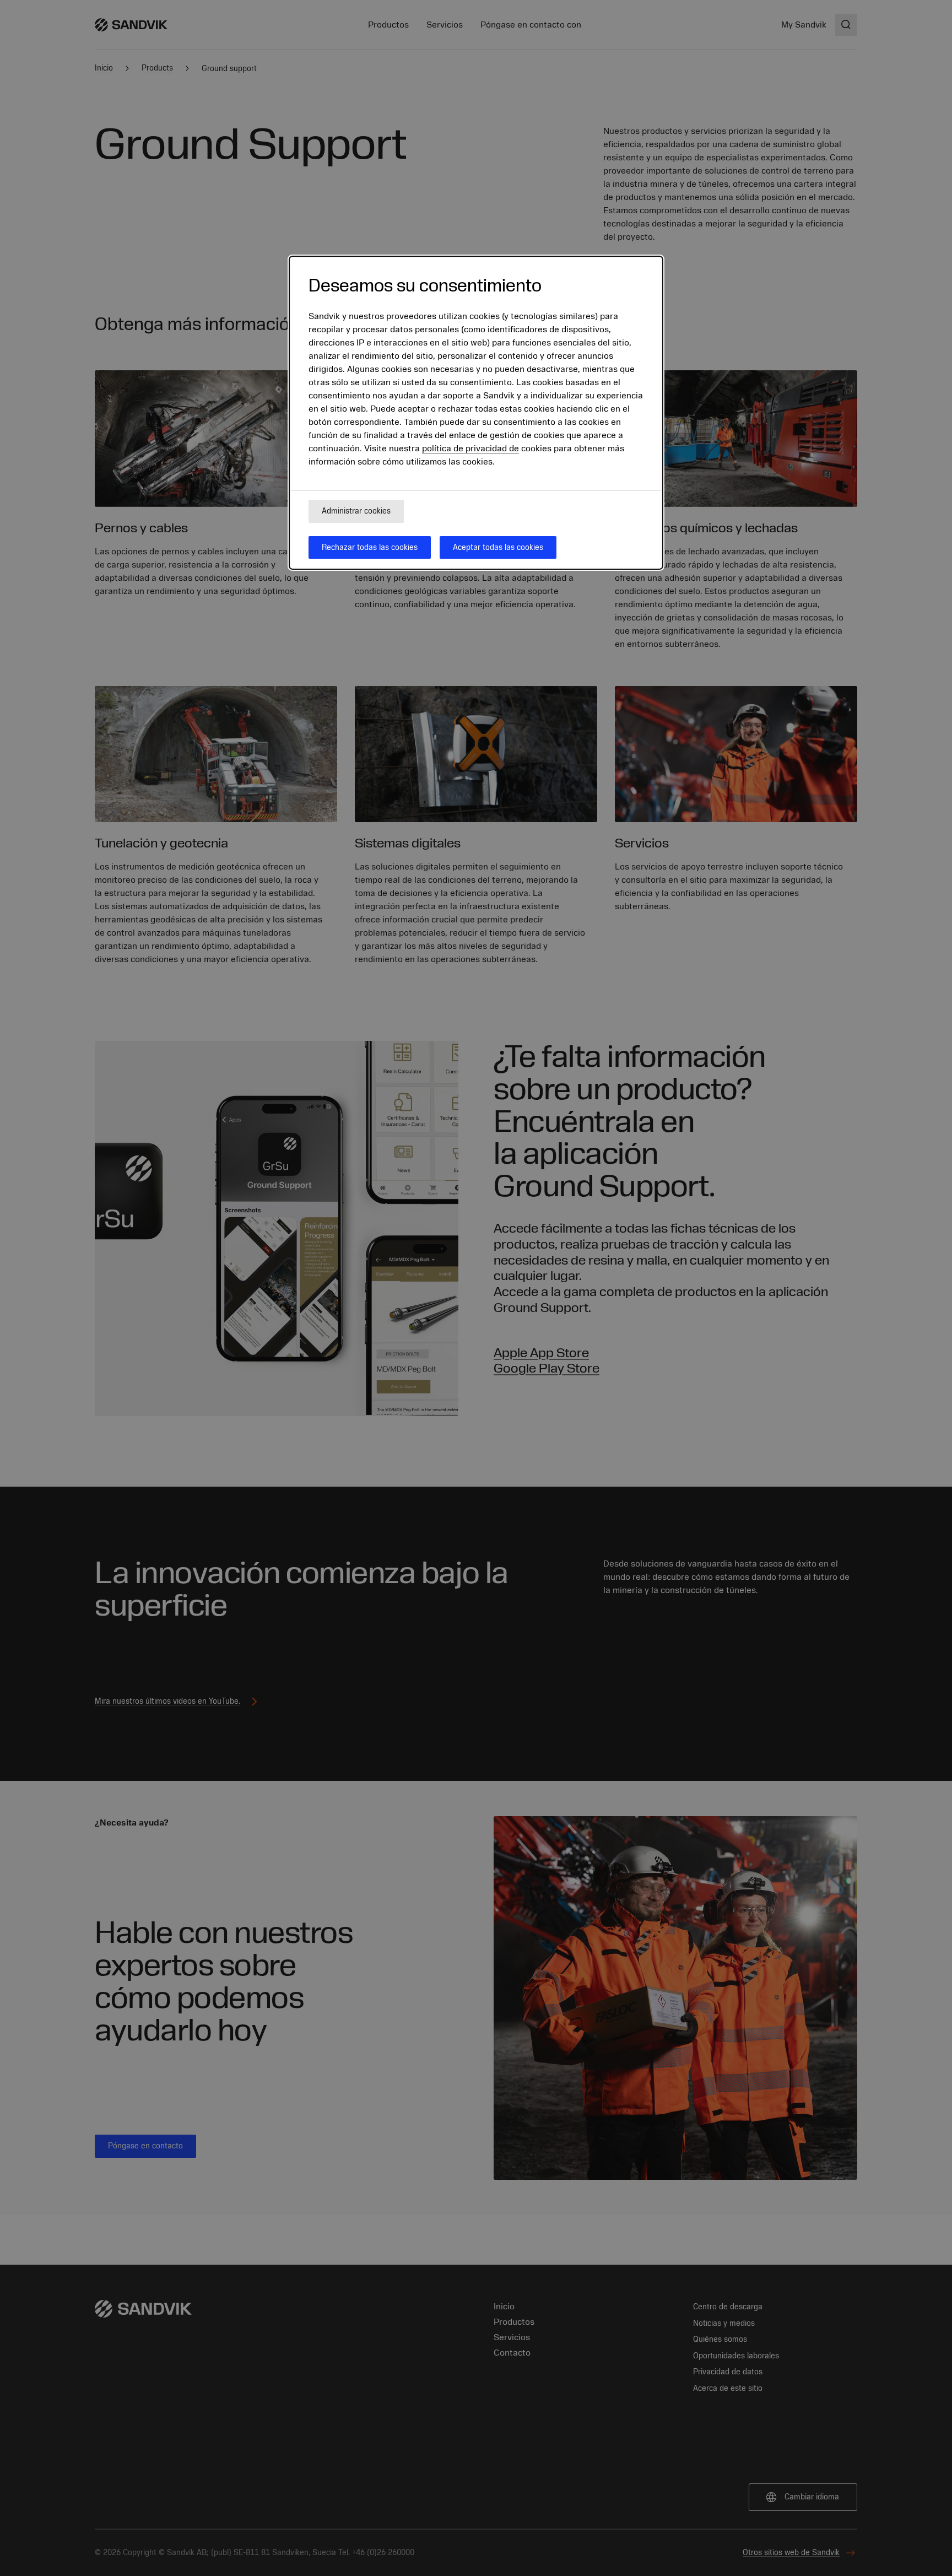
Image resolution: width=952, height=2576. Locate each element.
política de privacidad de (470, 449)
